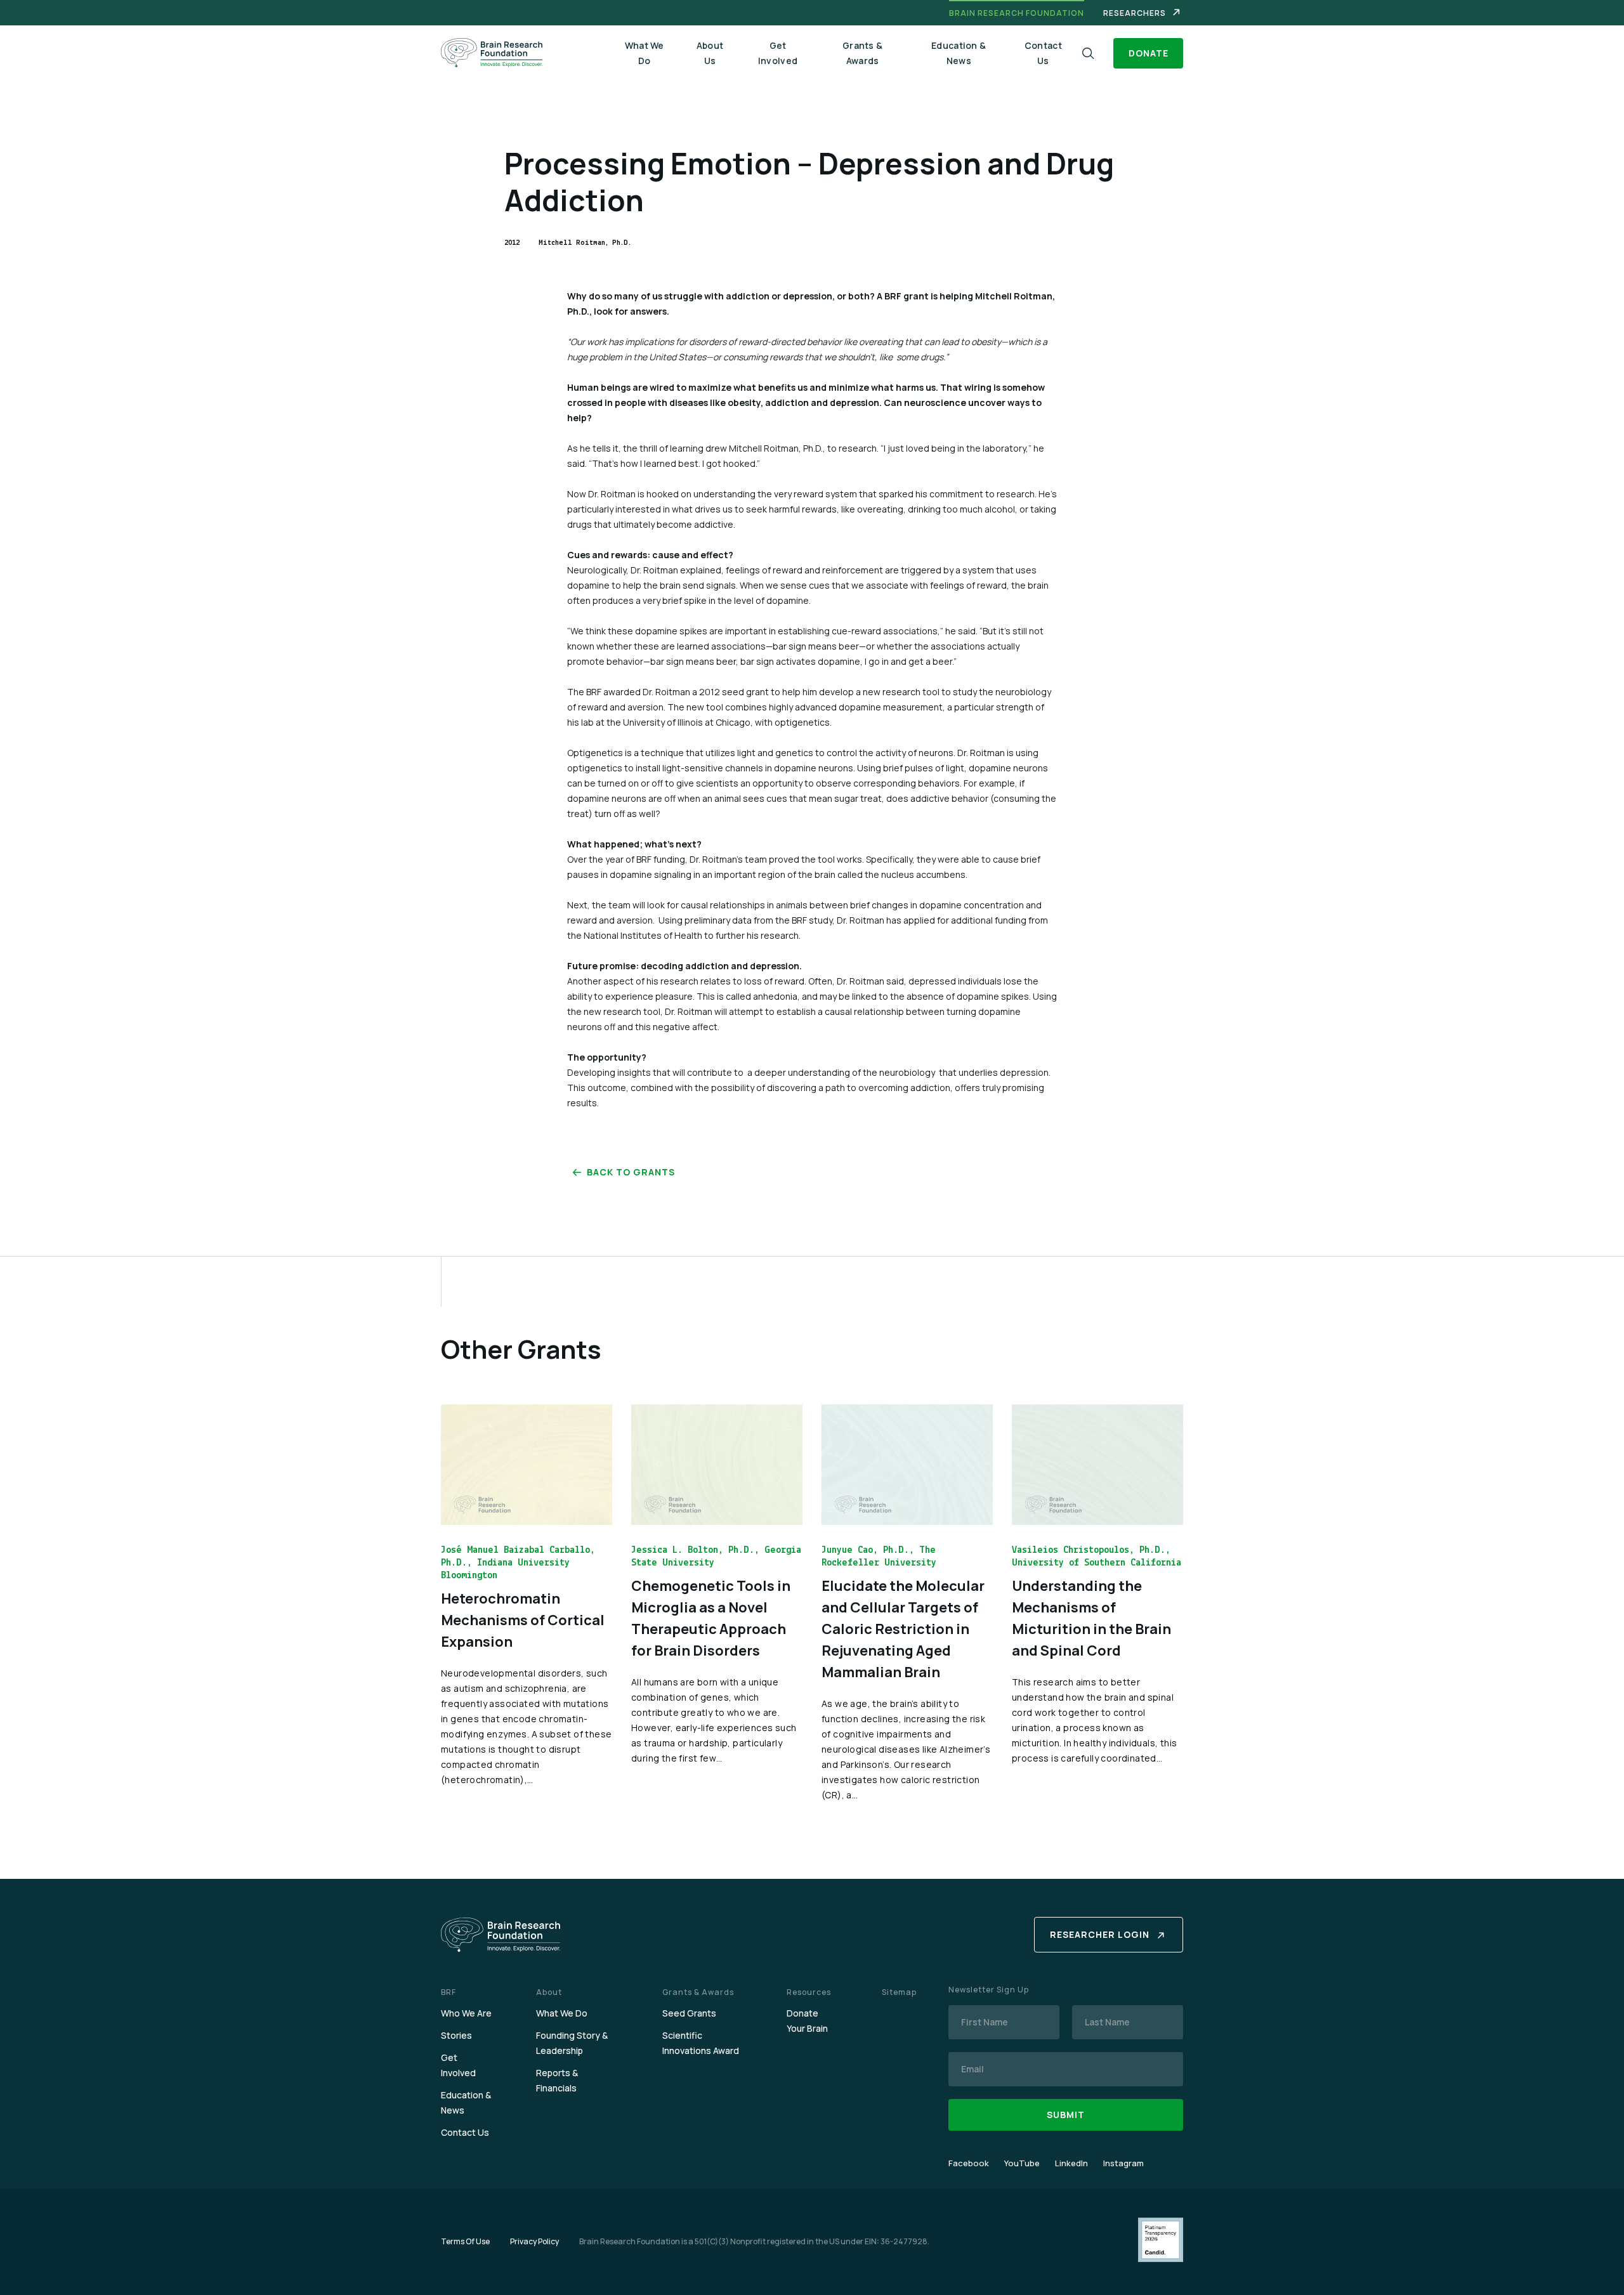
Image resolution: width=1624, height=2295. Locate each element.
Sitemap (899, 1992)
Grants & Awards (862, 53)
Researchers (1135, 13)
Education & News (959, 53)
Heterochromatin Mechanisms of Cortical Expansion (523, 1620)
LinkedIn (1071, 2163)
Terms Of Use (465, 2241)
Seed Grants (689, 2013)
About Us (710, 53)
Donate (1149, 53)
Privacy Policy (534, 2241)
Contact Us (1043, 53)
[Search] (1088, 54)
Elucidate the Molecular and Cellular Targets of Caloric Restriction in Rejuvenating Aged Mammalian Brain (903, 1629)
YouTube (1022, 2163)
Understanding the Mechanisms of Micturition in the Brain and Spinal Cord (1091, 1618)
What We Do (645, 53)
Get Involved (778, 53)
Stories (456, 2035)
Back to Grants (631, 1172)
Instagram (1123, 2163)
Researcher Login (1100, 1934)
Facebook (969, 2163)
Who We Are (466, 2013)
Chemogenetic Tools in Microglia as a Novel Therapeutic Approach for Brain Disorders (711, 1618)
